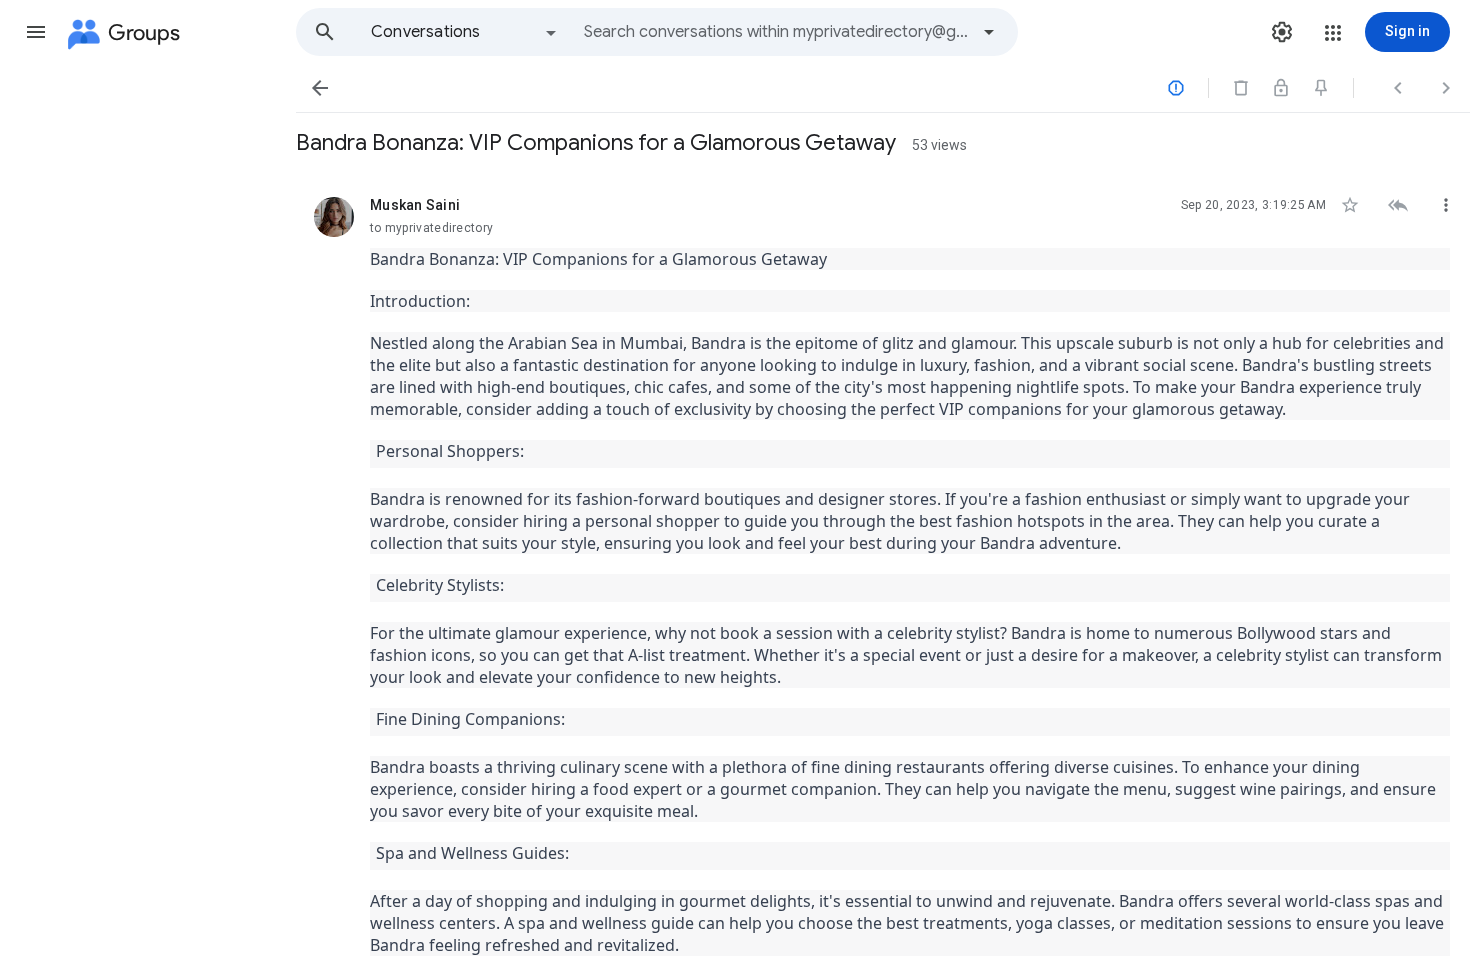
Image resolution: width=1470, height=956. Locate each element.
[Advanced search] (989, 32)
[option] (465, 32)
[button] (36, 32)
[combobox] (776, 32)
